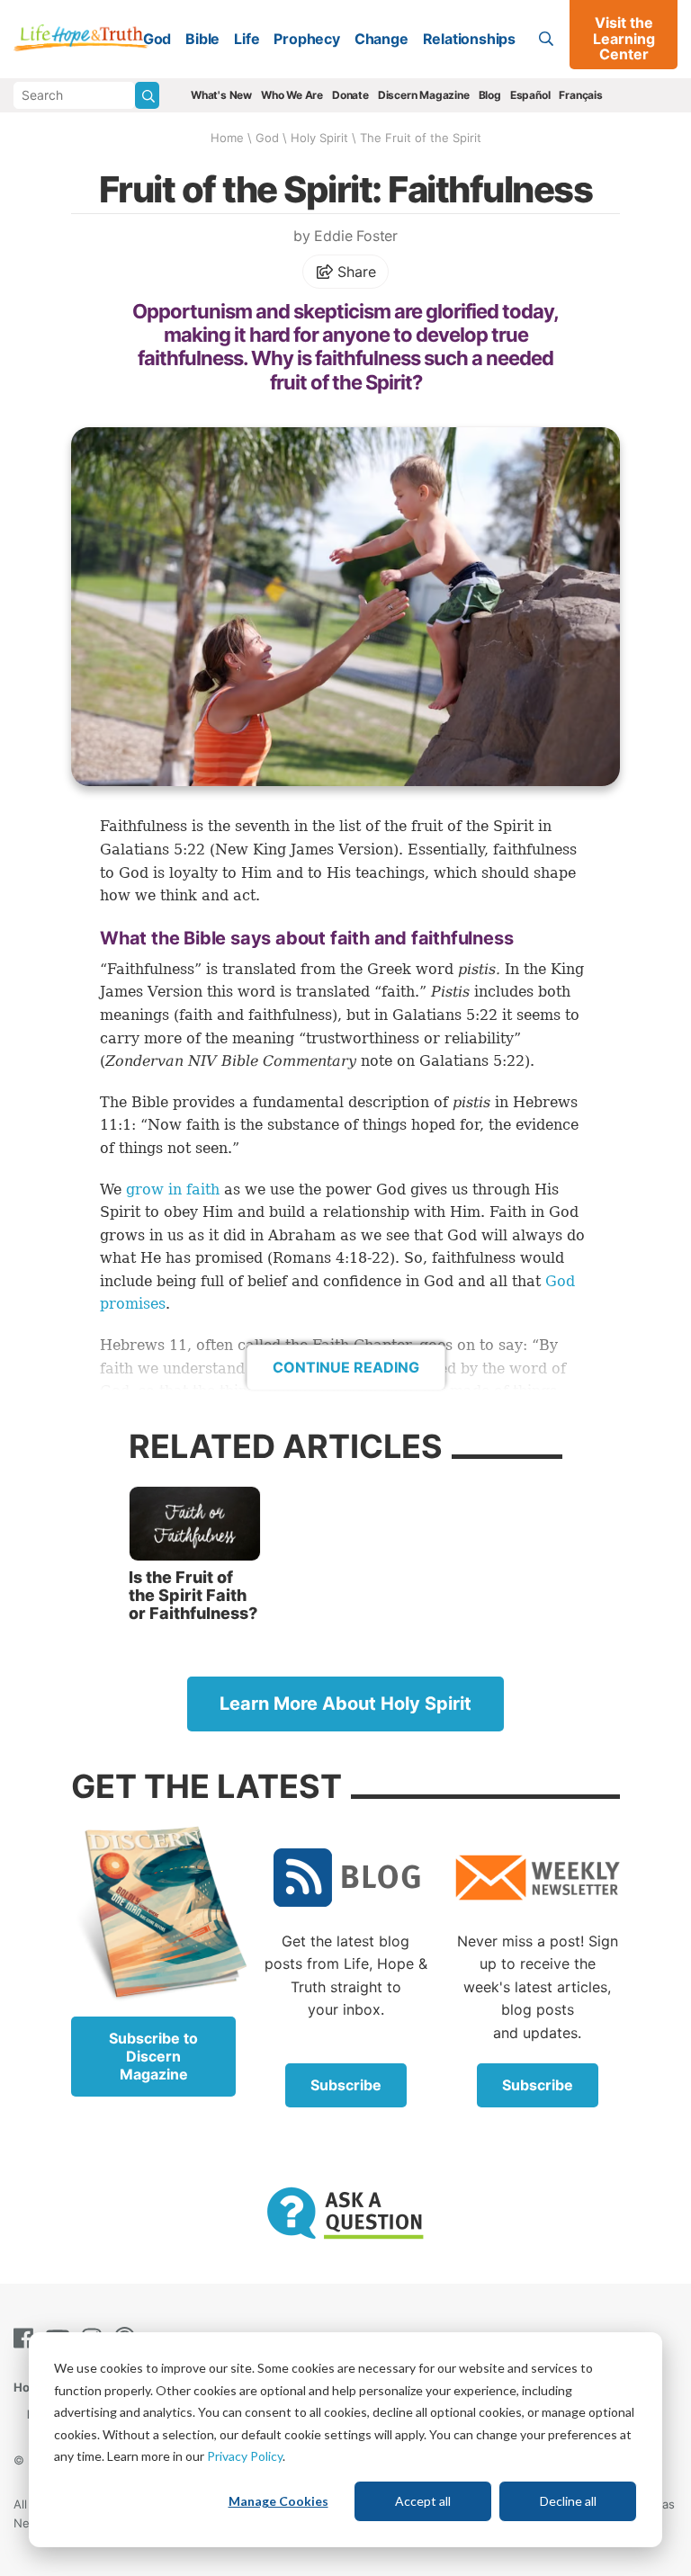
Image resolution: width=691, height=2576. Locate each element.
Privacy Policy (245, 2456)
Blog (490, 95)
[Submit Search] (147, 95)
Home (227, 138)
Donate (350, 95)
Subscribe (346, 2085)
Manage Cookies (278, 2501)
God (157, 39)
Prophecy (306, 39)
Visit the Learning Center (624, 38)
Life (247, 39)
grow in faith (173, 1190)
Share (355, 272)
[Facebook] (27, 2338)
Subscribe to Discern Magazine (153, 2056)
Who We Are (292, 95)
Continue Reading (346, 1367)
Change (381, 39)
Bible (202, 39)
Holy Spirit (319, 138)
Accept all (423, 2501)
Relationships (469, 39)
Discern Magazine (424, 95)
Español (530, 95)
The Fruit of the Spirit (421, 138)
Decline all (568, 2501)
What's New (221, 95)
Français (580, 95)
